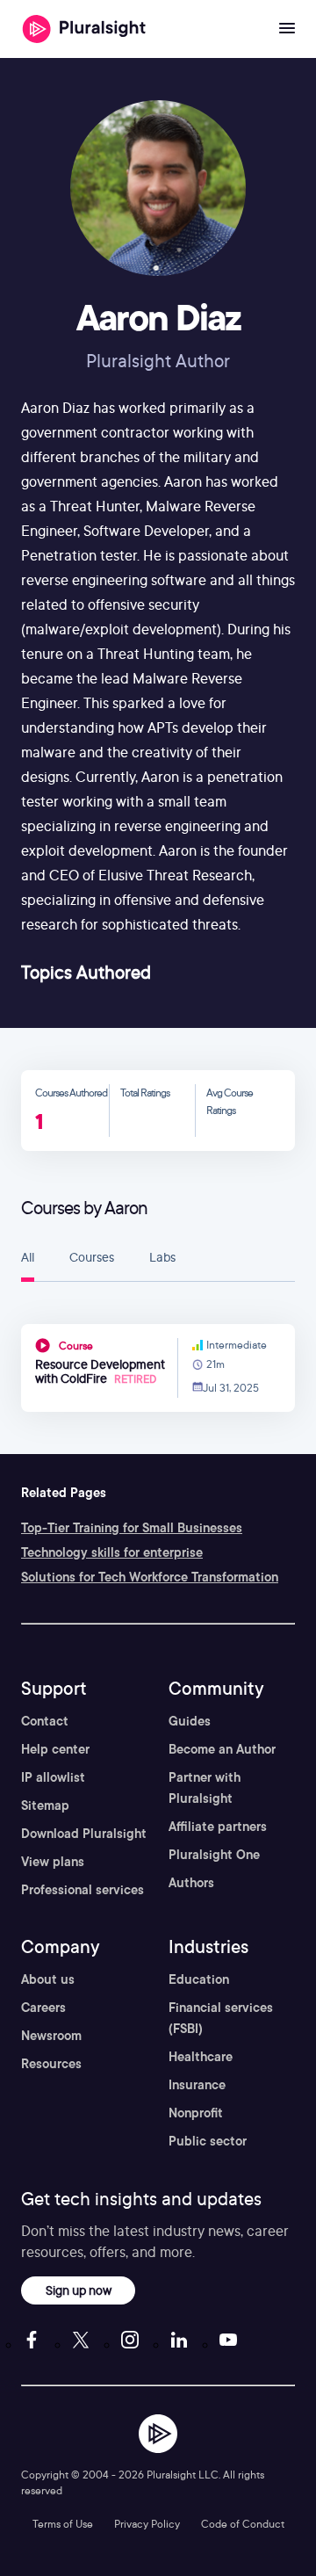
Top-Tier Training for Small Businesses (132, 1528)
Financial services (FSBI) (221, 2018)
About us (48, 1979)
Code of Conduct (243, 2524)
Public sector (208, 2141)
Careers (43, 2008)
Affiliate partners (218, 1827)
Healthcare (201, 2057)
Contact (45, 1721)
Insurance (197, 2085)
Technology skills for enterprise (112, 1552)
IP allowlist (53, 1777)
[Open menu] (287, 29)
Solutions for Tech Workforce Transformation (150, 1577)
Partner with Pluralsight (205, 1788)
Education (199, 1979)
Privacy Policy (147, 2524)
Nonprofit (196, 2113)
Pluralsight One (214, 1855)
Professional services (83, 1890)
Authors (191, 1883)
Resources (51, 2064)
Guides (190, 1721)
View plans (53, 1862)
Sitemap (45, 1805)
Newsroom (51, 2036)
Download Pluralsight (84, 1834)
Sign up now (79, 2290)
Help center (55, 1749)
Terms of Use (63, 2524)
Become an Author (222, 1749)
